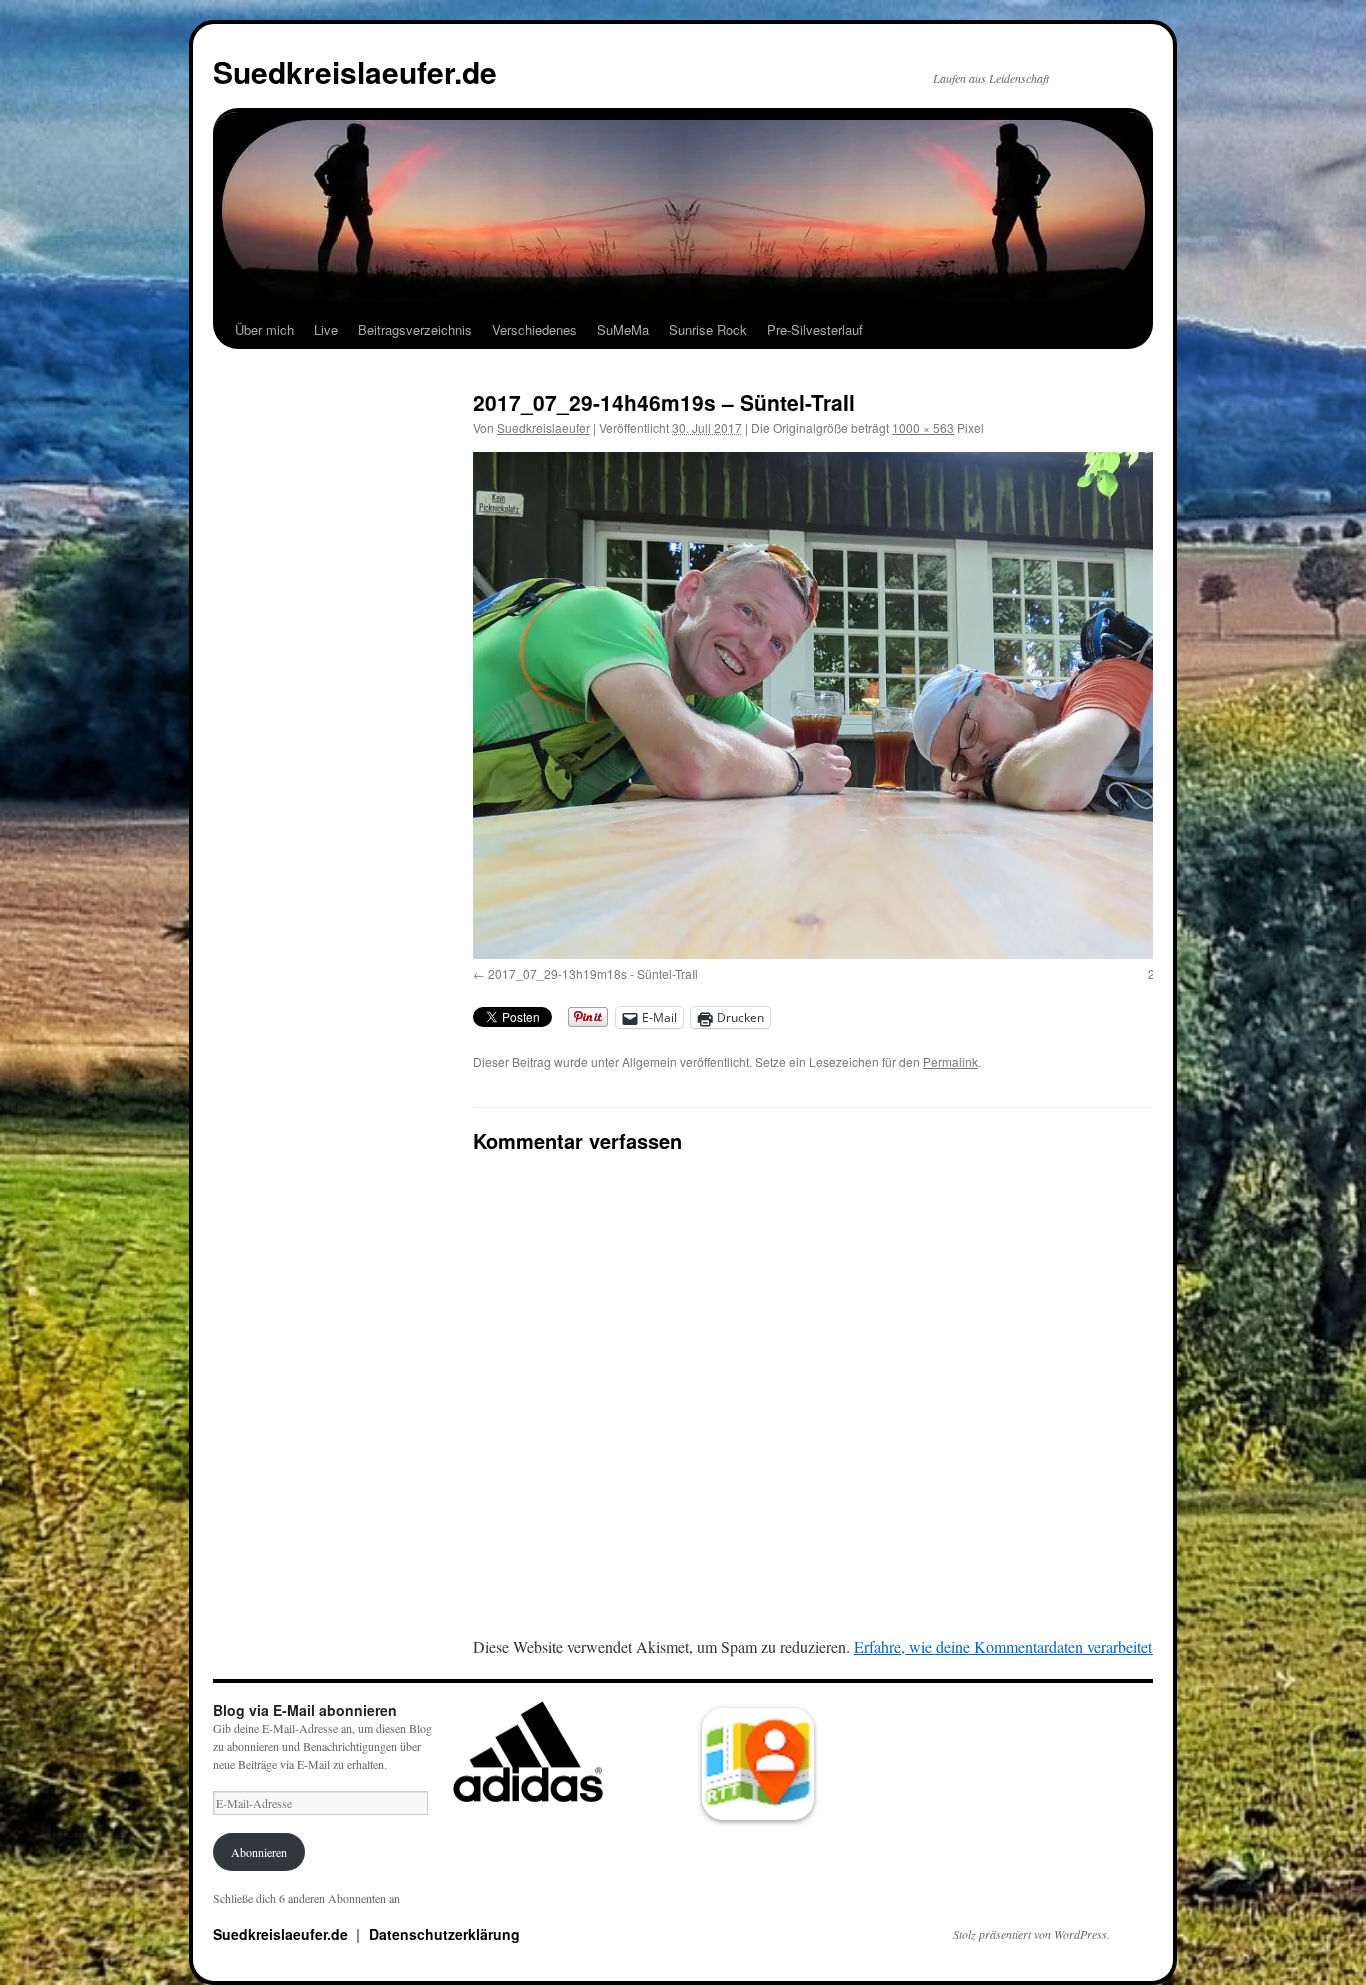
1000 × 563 (923, 427)
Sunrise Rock (708, 329)
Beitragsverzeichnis (415, 329)
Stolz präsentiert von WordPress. (1031, 1934)
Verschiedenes (534, 329)
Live (326, 329)
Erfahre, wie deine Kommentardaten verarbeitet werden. (1030, 1646)
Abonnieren (259, 1852)
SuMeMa (623, 329)
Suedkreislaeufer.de (355, 71)
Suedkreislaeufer (543, 427)
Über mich (264, 329)
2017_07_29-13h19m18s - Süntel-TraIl (593, 973)
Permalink (950, 1061)
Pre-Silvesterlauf (815, 329)
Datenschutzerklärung (444, 1934)
